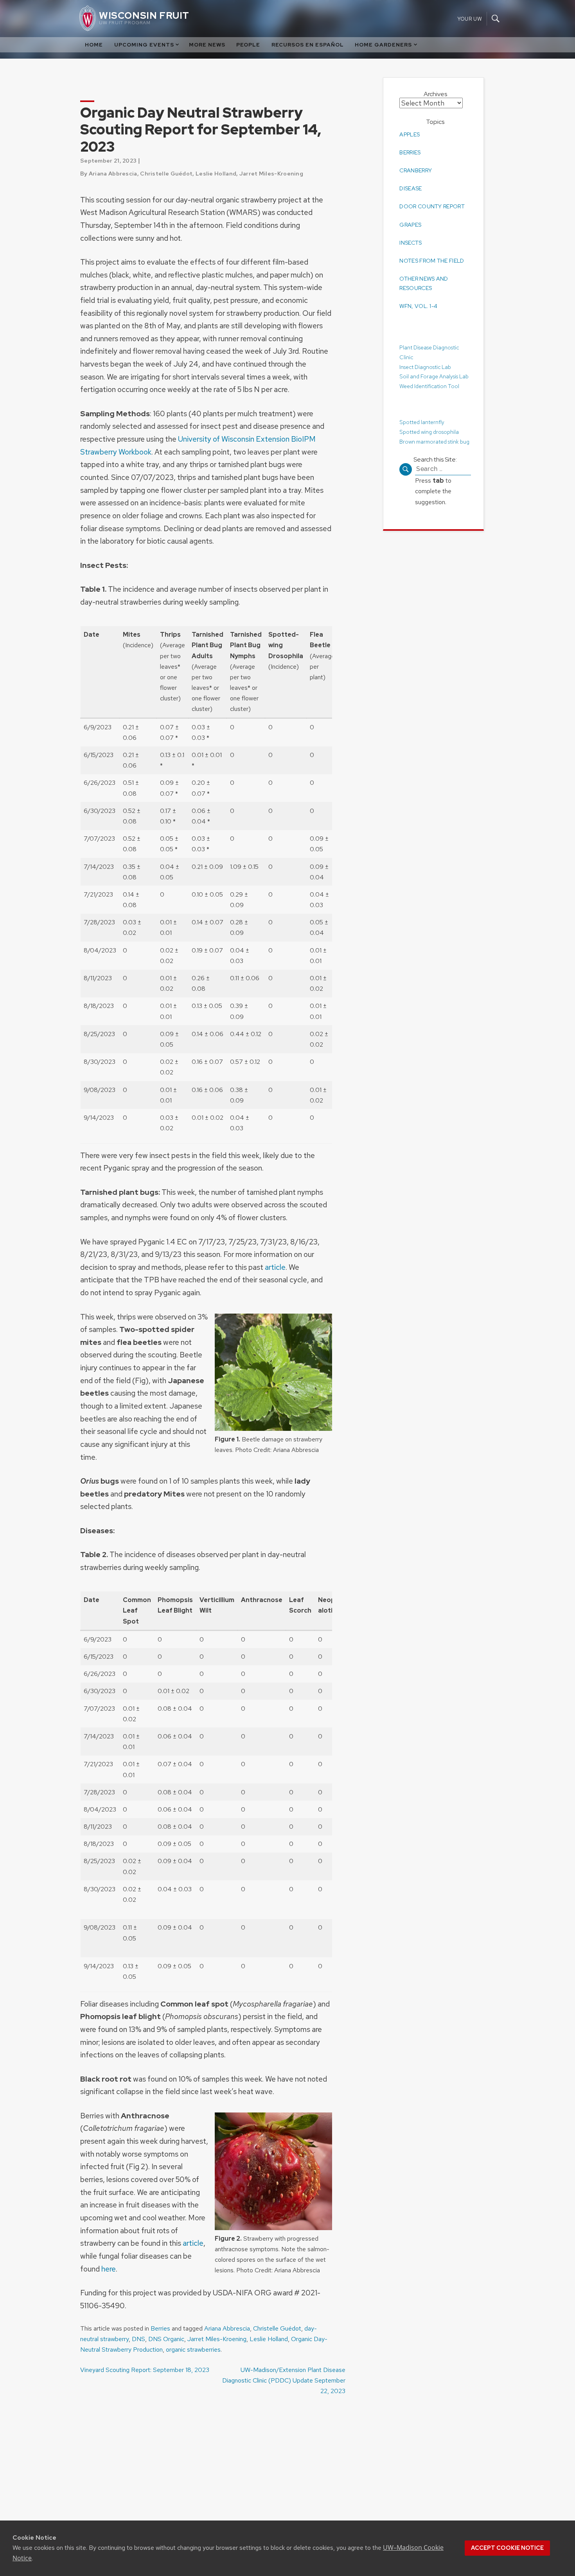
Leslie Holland (269, 2339)
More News (207, 45)
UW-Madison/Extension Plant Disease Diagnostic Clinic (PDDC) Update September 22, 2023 (284, 2380)
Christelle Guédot (277, 2328)
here (109, 2269)
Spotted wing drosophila (429, 431)
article (275, 1267)
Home (94, 45)
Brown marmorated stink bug (434, 441)
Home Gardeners (383, 45)
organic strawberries (193, 2350)
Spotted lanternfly (422, 422)
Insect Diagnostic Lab (425, 367)
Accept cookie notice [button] (507, 2548)
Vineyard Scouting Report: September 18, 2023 (145, 2370)
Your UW (470, 19)
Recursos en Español (308, 45)
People (248, 45)
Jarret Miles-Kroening (217, 2339)
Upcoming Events (144, 45)
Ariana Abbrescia (227, 2328)
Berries (160, 2328)
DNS (138, 2339)
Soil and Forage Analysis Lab (434, 376)
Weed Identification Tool (429, 386)
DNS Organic (166, 2339)
